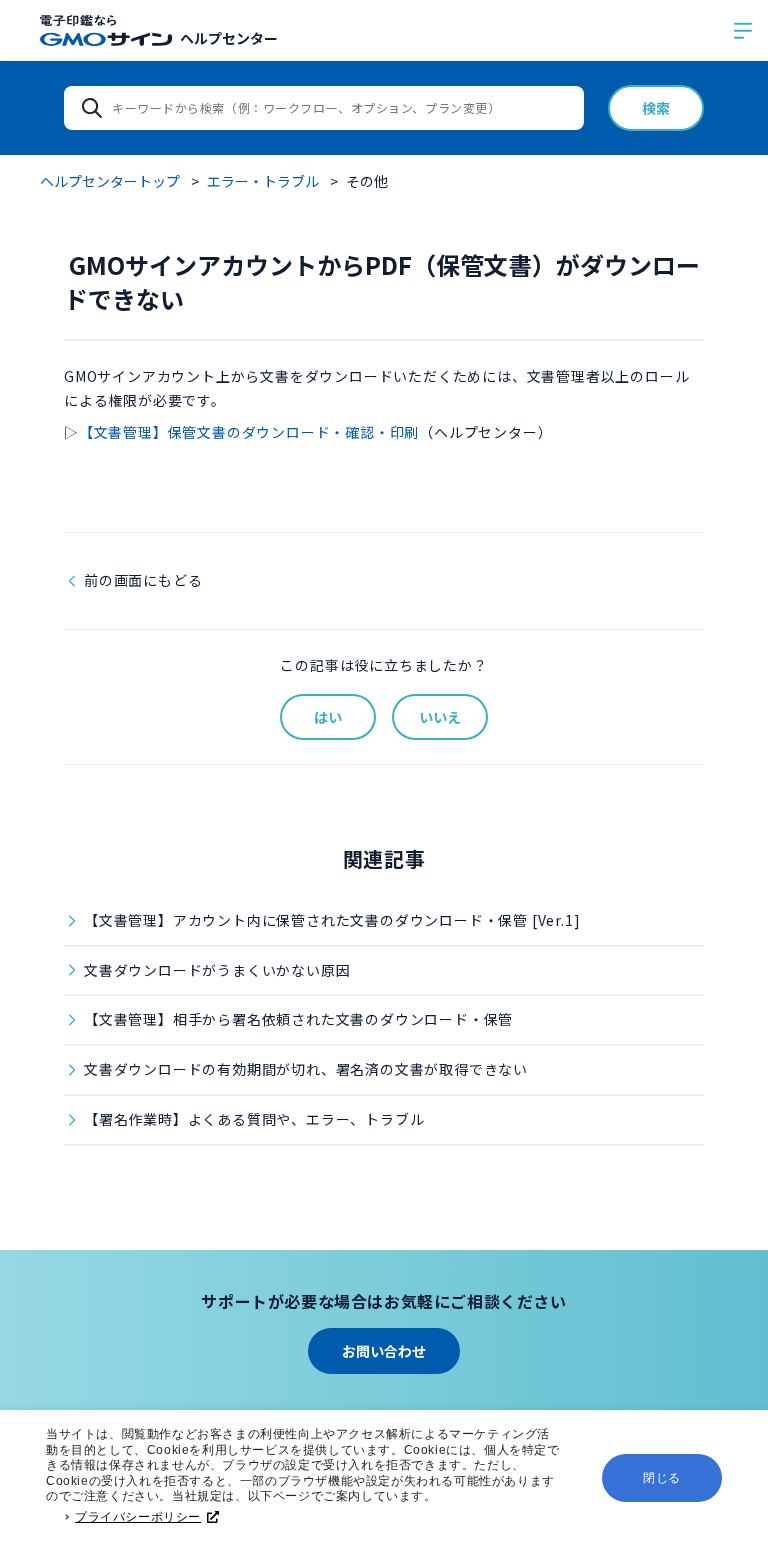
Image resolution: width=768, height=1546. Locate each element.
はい (328, 717)
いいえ (440, 717)
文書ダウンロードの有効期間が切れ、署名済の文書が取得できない (306, 1069)
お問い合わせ (384, 1351)
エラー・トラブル (263, 181)
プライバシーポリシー (138, 1517)
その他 (367, 181)
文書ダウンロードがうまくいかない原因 (217, 970)
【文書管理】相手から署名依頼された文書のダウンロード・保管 (298, 1019)
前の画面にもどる (143, 580)
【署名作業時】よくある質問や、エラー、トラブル (254, 1119)
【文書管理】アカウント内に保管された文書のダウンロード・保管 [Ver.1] (332, 920)
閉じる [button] (662, 1478)
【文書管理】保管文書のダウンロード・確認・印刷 (249, 432)
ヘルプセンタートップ (110, 181)
